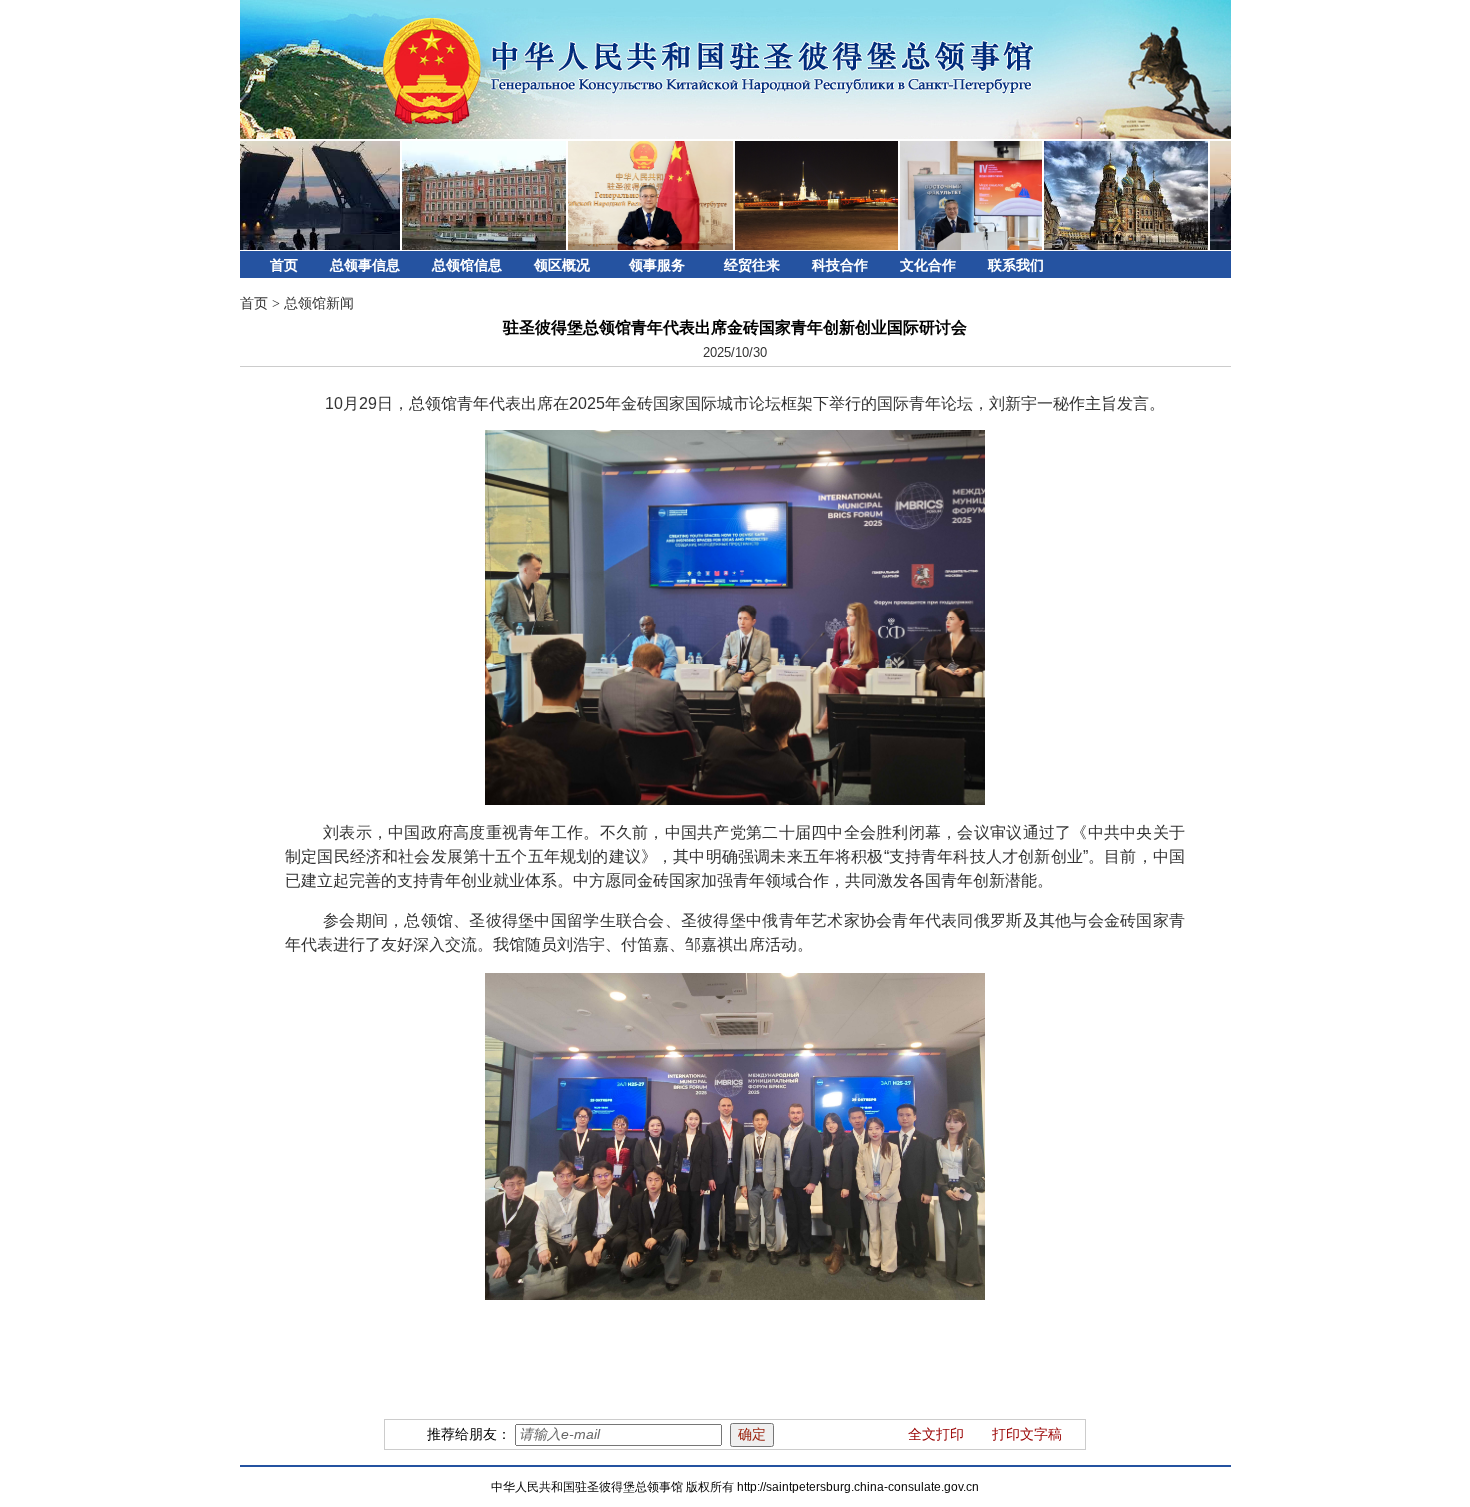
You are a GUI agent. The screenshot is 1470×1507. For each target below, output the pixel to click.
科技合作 (840, 265)
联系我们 (1016, 265)
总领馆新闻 (319, 303)
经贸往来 (752, 265)
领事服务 (657, 265)
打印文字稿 (1027, 1434)
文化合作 (928, 265)
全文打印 (936, 1434)
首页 (284, 265)
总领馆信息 (467, 265)
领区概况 (562, 265)
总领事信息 (365, 265)
